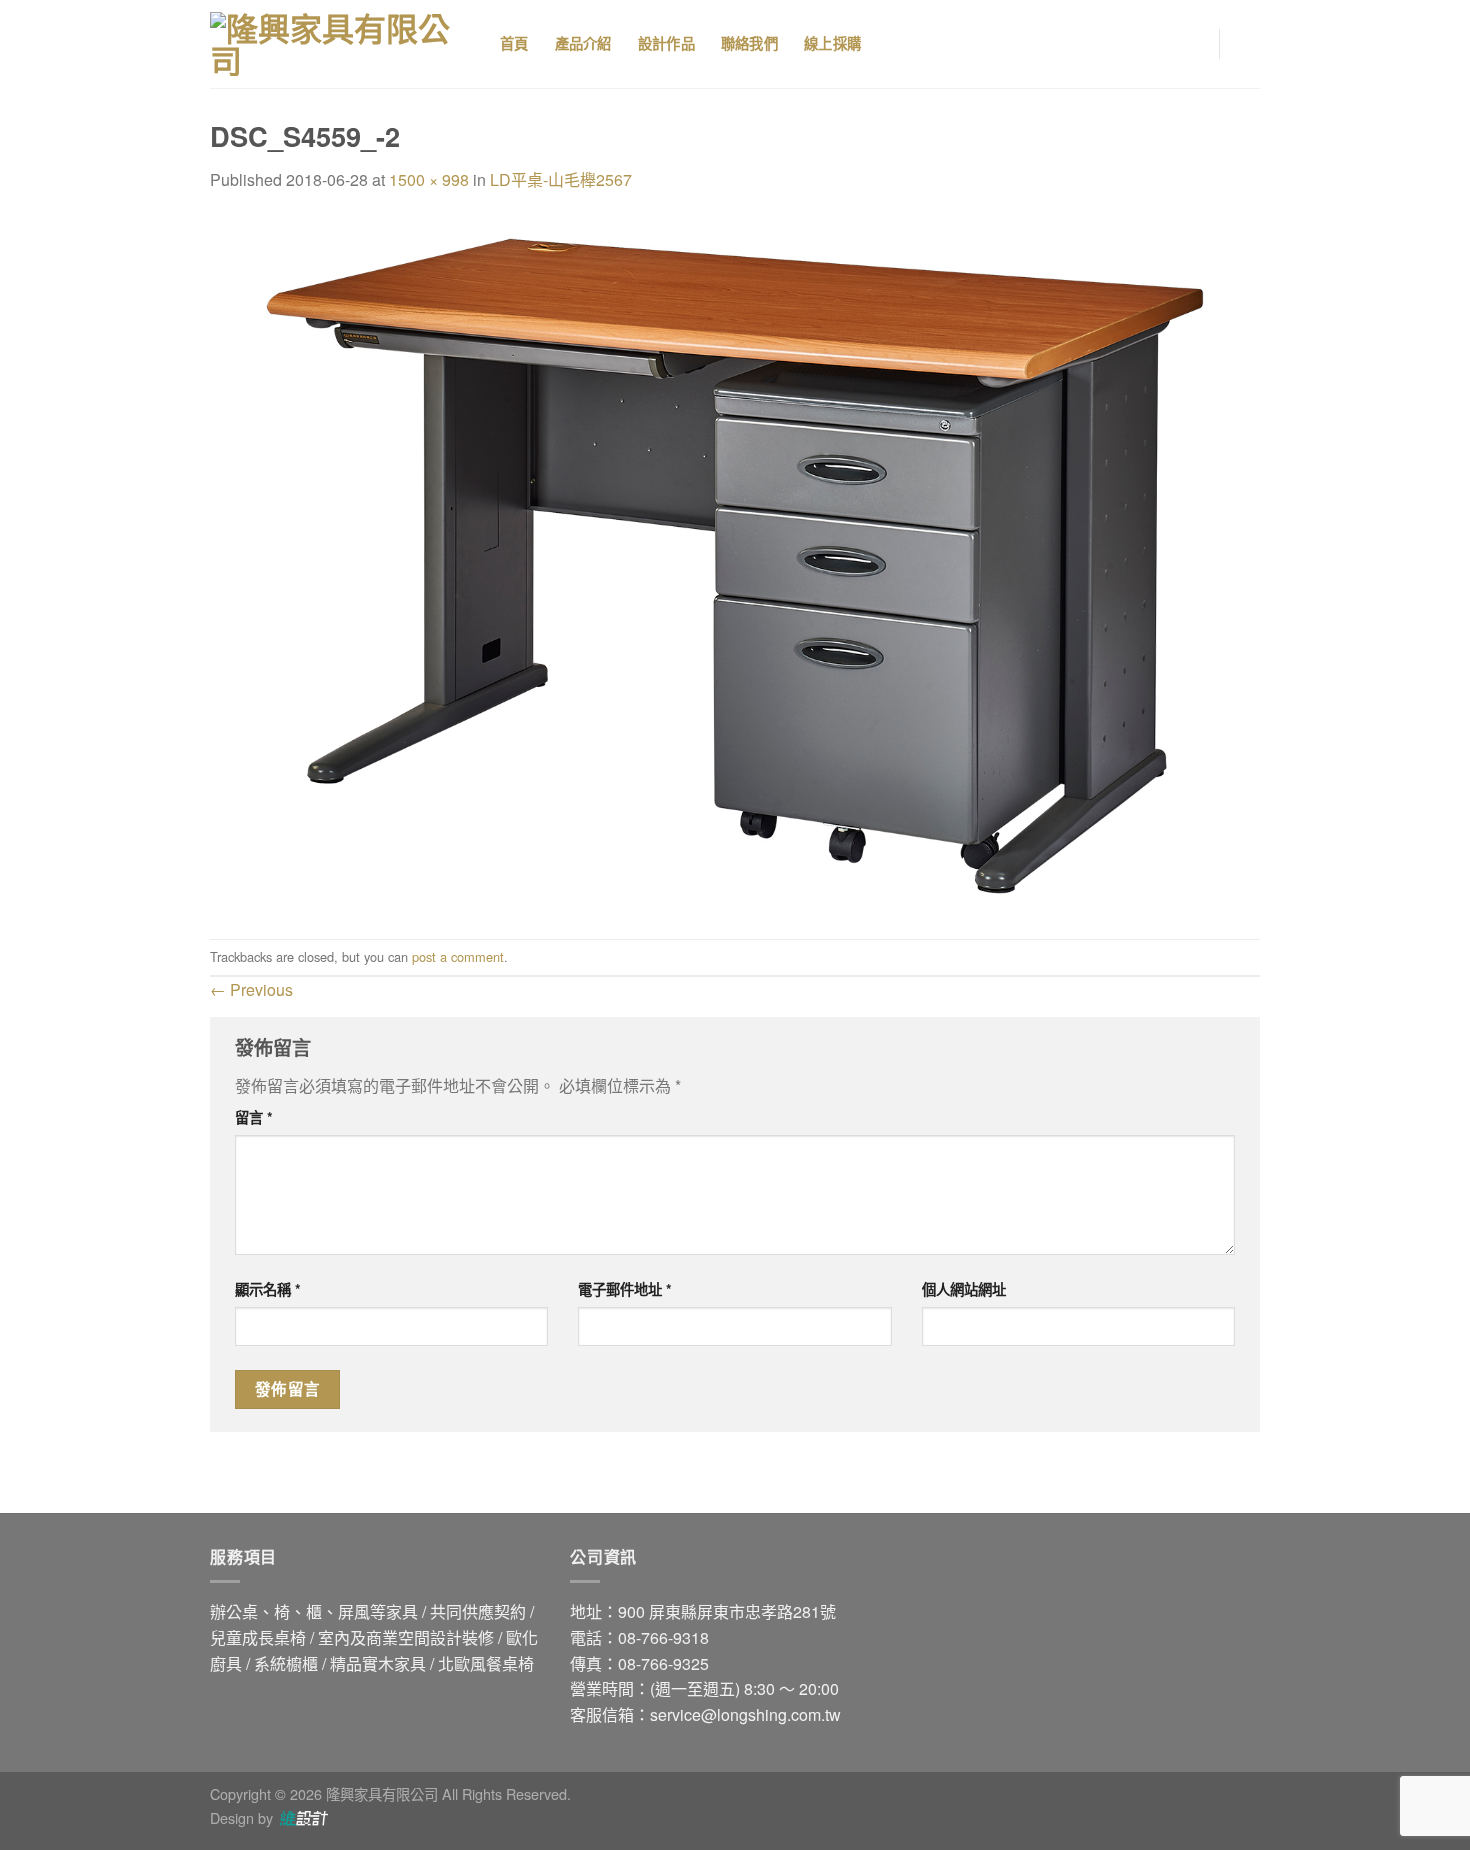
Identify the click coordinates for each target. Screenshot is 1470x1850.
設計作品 (666, 44)
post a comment (458, 956)
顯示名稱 (268, 1289)
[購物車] (1250, 44)
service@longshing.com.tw (745, 1714)
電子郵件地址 (625, 1289)
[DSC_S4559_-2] (735, 563)
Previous (251, 989)
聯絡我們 (749, 44)
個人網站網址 (964, 1289)
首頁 (514, 44)
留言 (254, 1117)
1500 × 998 (429, 179)
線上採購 (832, 44)
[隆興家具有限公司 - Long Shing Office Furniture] (340, 44)
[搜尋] (911, 44)
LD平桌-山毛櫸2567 (561, 179)
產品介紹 (583, 44)
